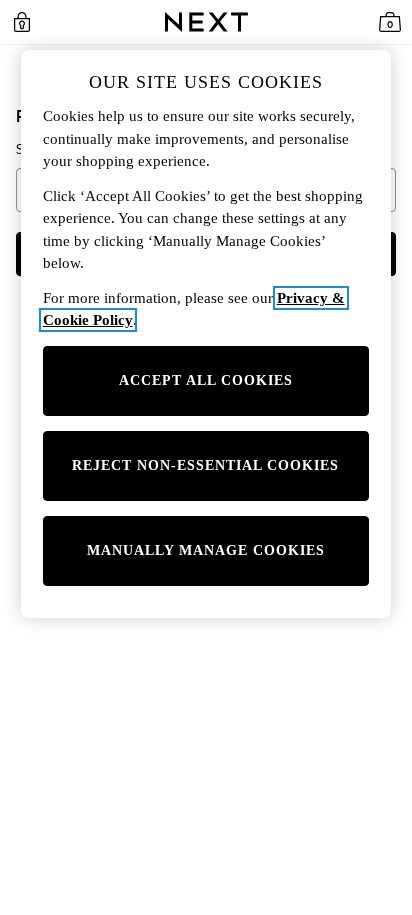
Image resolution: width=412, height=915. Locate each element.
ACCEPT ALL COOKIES (206, 380)
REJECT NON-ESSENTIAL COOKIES (205, 465)
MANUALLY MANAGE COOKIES (206, 550)
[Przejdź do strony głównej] (206, 22)
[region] (206, 334)
